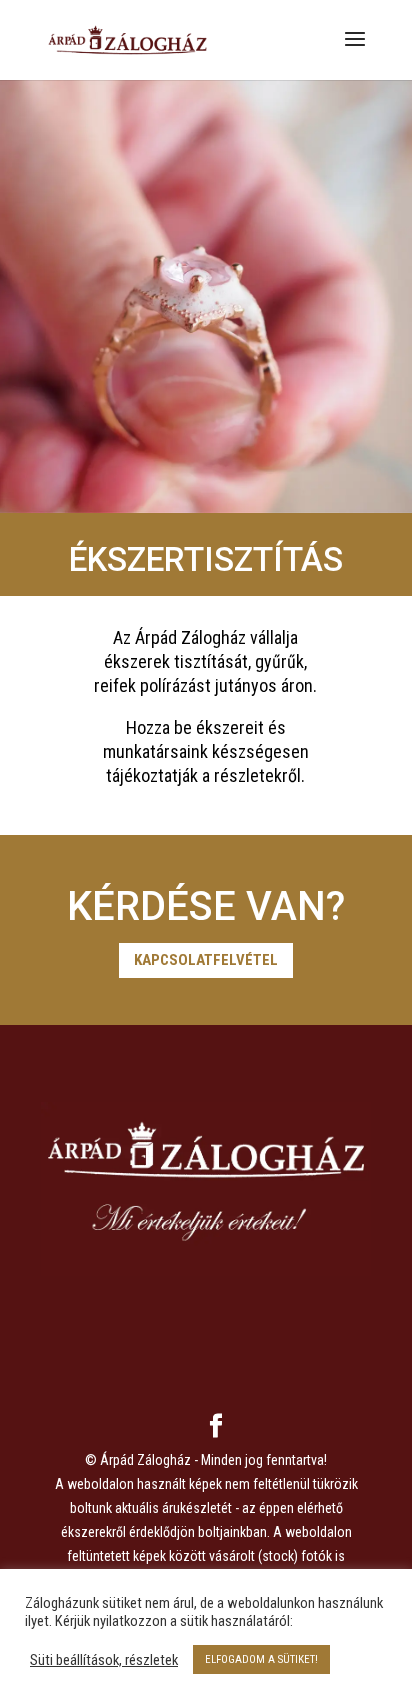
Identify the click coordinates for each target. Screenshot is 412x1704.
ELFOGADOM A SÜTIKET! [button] (261, 1659)
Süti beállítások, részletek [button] (104, 1660)
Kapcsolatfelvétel (206, 960)
